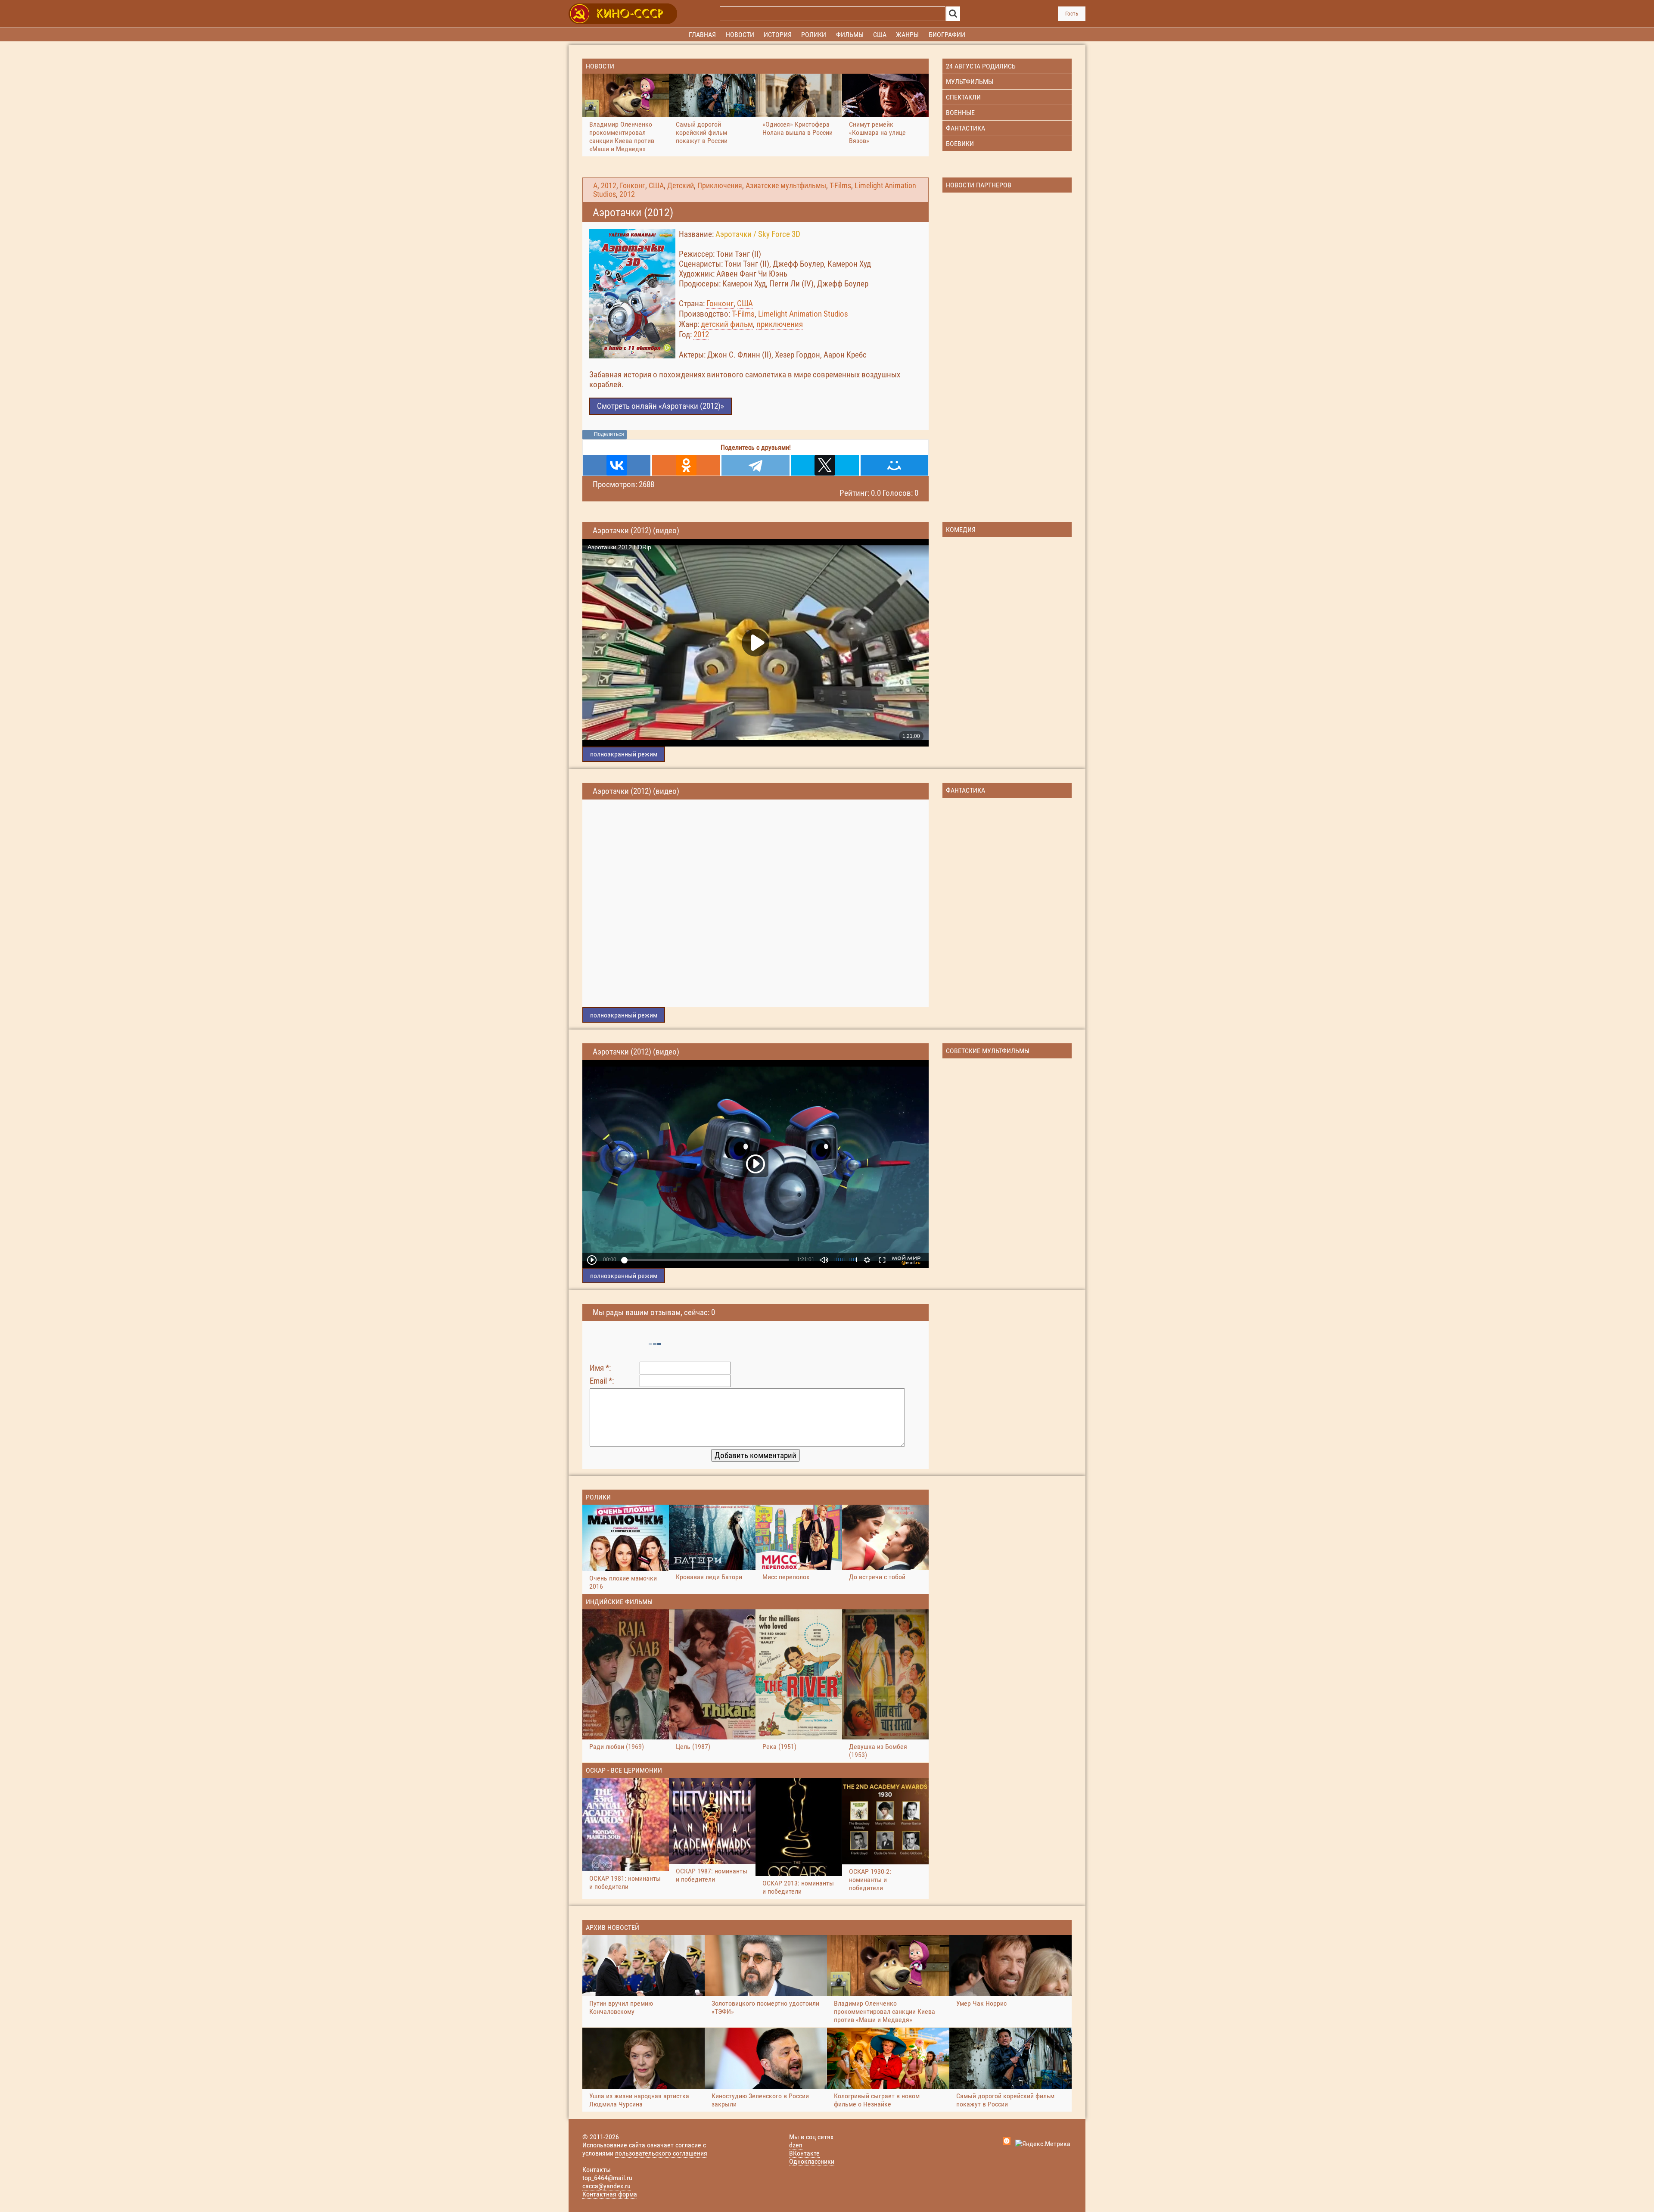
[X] (825, 465)
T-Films (840, 186)
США (656, 186)
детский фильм (727, 324)
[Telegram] (755, 465)
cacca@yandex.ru (606, 2186)
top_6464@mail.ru (607, 2178)
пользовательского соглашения (661, 2153)
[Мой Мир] (894, 465)
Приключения (720, 186)
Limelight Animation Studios (803, 314)
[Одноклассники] (686, 465)
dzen (796, 2145)
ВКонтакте (804, 2153)
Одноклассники (812, 2161)
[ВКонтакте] (617, 465)
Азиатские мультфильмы (786, 186)
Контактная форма (610, 2194)
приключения (780, 324)
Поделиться (609, 434)
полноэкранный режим (624, 754)
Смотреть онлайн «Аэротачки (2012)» (661, 406)
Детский (681, 186)
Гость (1072, 14)
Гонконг (633, 186)
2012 (609, 186)
